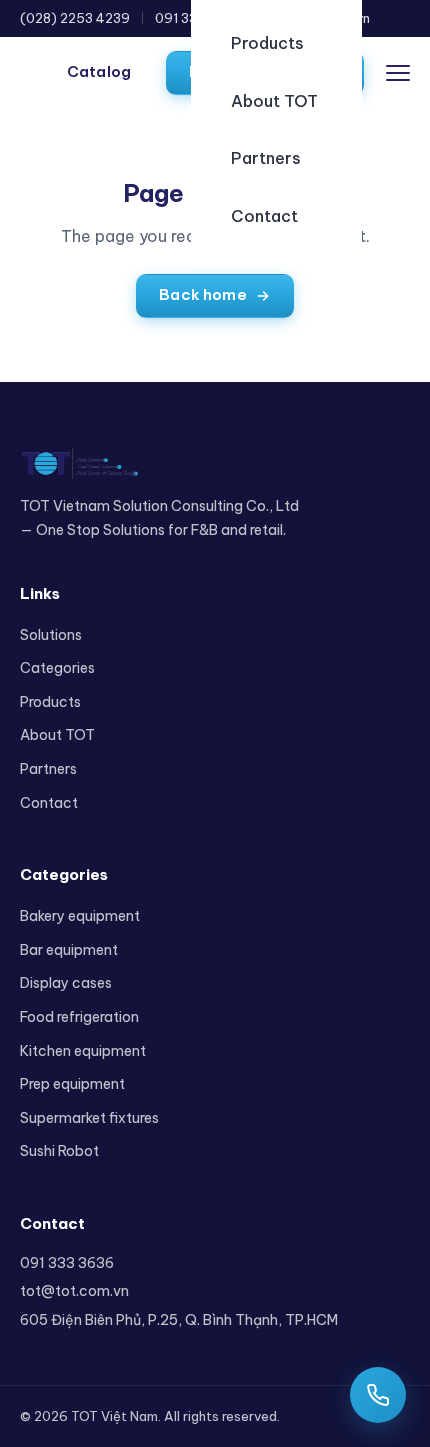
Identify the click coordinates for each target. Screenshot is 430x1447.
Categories (57, 668)
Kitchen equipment (83, 1051)
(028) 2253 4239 (75, 18)
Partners (266, 158)
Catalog (99, 71)
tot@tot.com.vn (74, 1291)
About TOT (274, 101)
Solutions (51, 635)
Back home (202, 294)
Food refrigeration (79, 1017)
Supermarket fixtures (89, 1118)
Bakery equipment (80, 916)
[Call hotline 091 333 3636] (378, 1395)
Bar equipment (69, 950)
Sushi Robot (59, 1151)
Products (267, 43)
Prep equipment (72, 1084)
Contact (264, 216)
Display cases (66, 983)
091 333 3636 (67, 1263)
